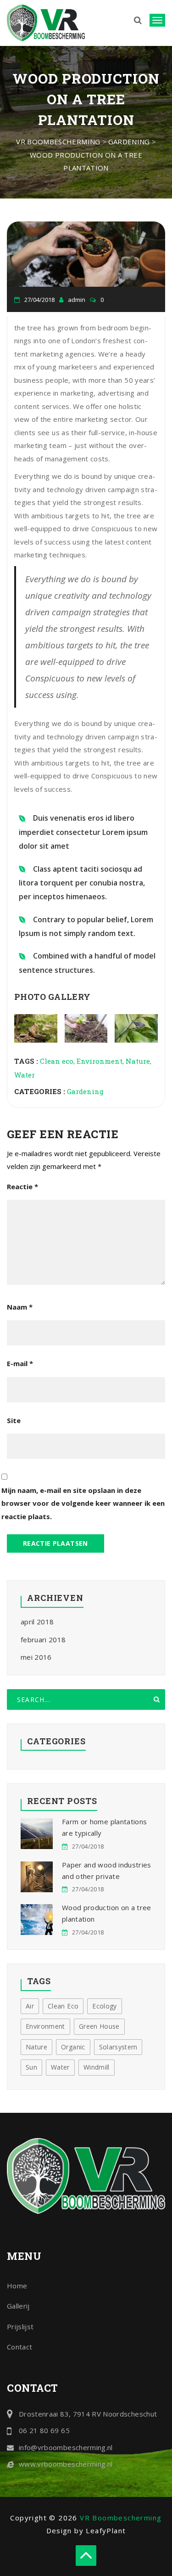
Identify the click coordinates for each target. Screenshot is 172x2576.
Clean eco (57, 1061)
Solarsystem (118, 2047)
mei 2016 (36, 1657)
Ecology (104, 2006)
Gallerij (18, 2306)
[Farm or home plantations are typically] (37, 1834)
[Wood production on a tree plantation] (37, 1920)
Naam (20, 1307)
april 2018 (37, 1622)
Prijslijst (20, 2326)
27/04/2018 (88, 1846)
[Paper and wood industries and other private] (37, 1877)
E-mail (20, 1363)
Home (17, 2286)
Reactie (22, 1186)
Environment (100, 1061)
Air (30, 2006)
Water (25, 1075)
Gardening (85, 1091)
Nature (138, 1061)
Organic (73, 2047)
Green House (99, 2026)
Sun (31, 2067)
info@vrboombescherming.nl (66, 2447)
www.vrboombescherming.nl (66, 2464)
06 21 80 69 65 (44, 2430)
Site (14, 1420)
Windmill (97, 2067)
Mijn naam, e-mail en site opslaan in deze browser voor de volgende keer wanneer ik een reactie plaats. (83, 1503)
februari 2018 (43, 1640)
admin (77, 300)
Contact (19, 2347)
